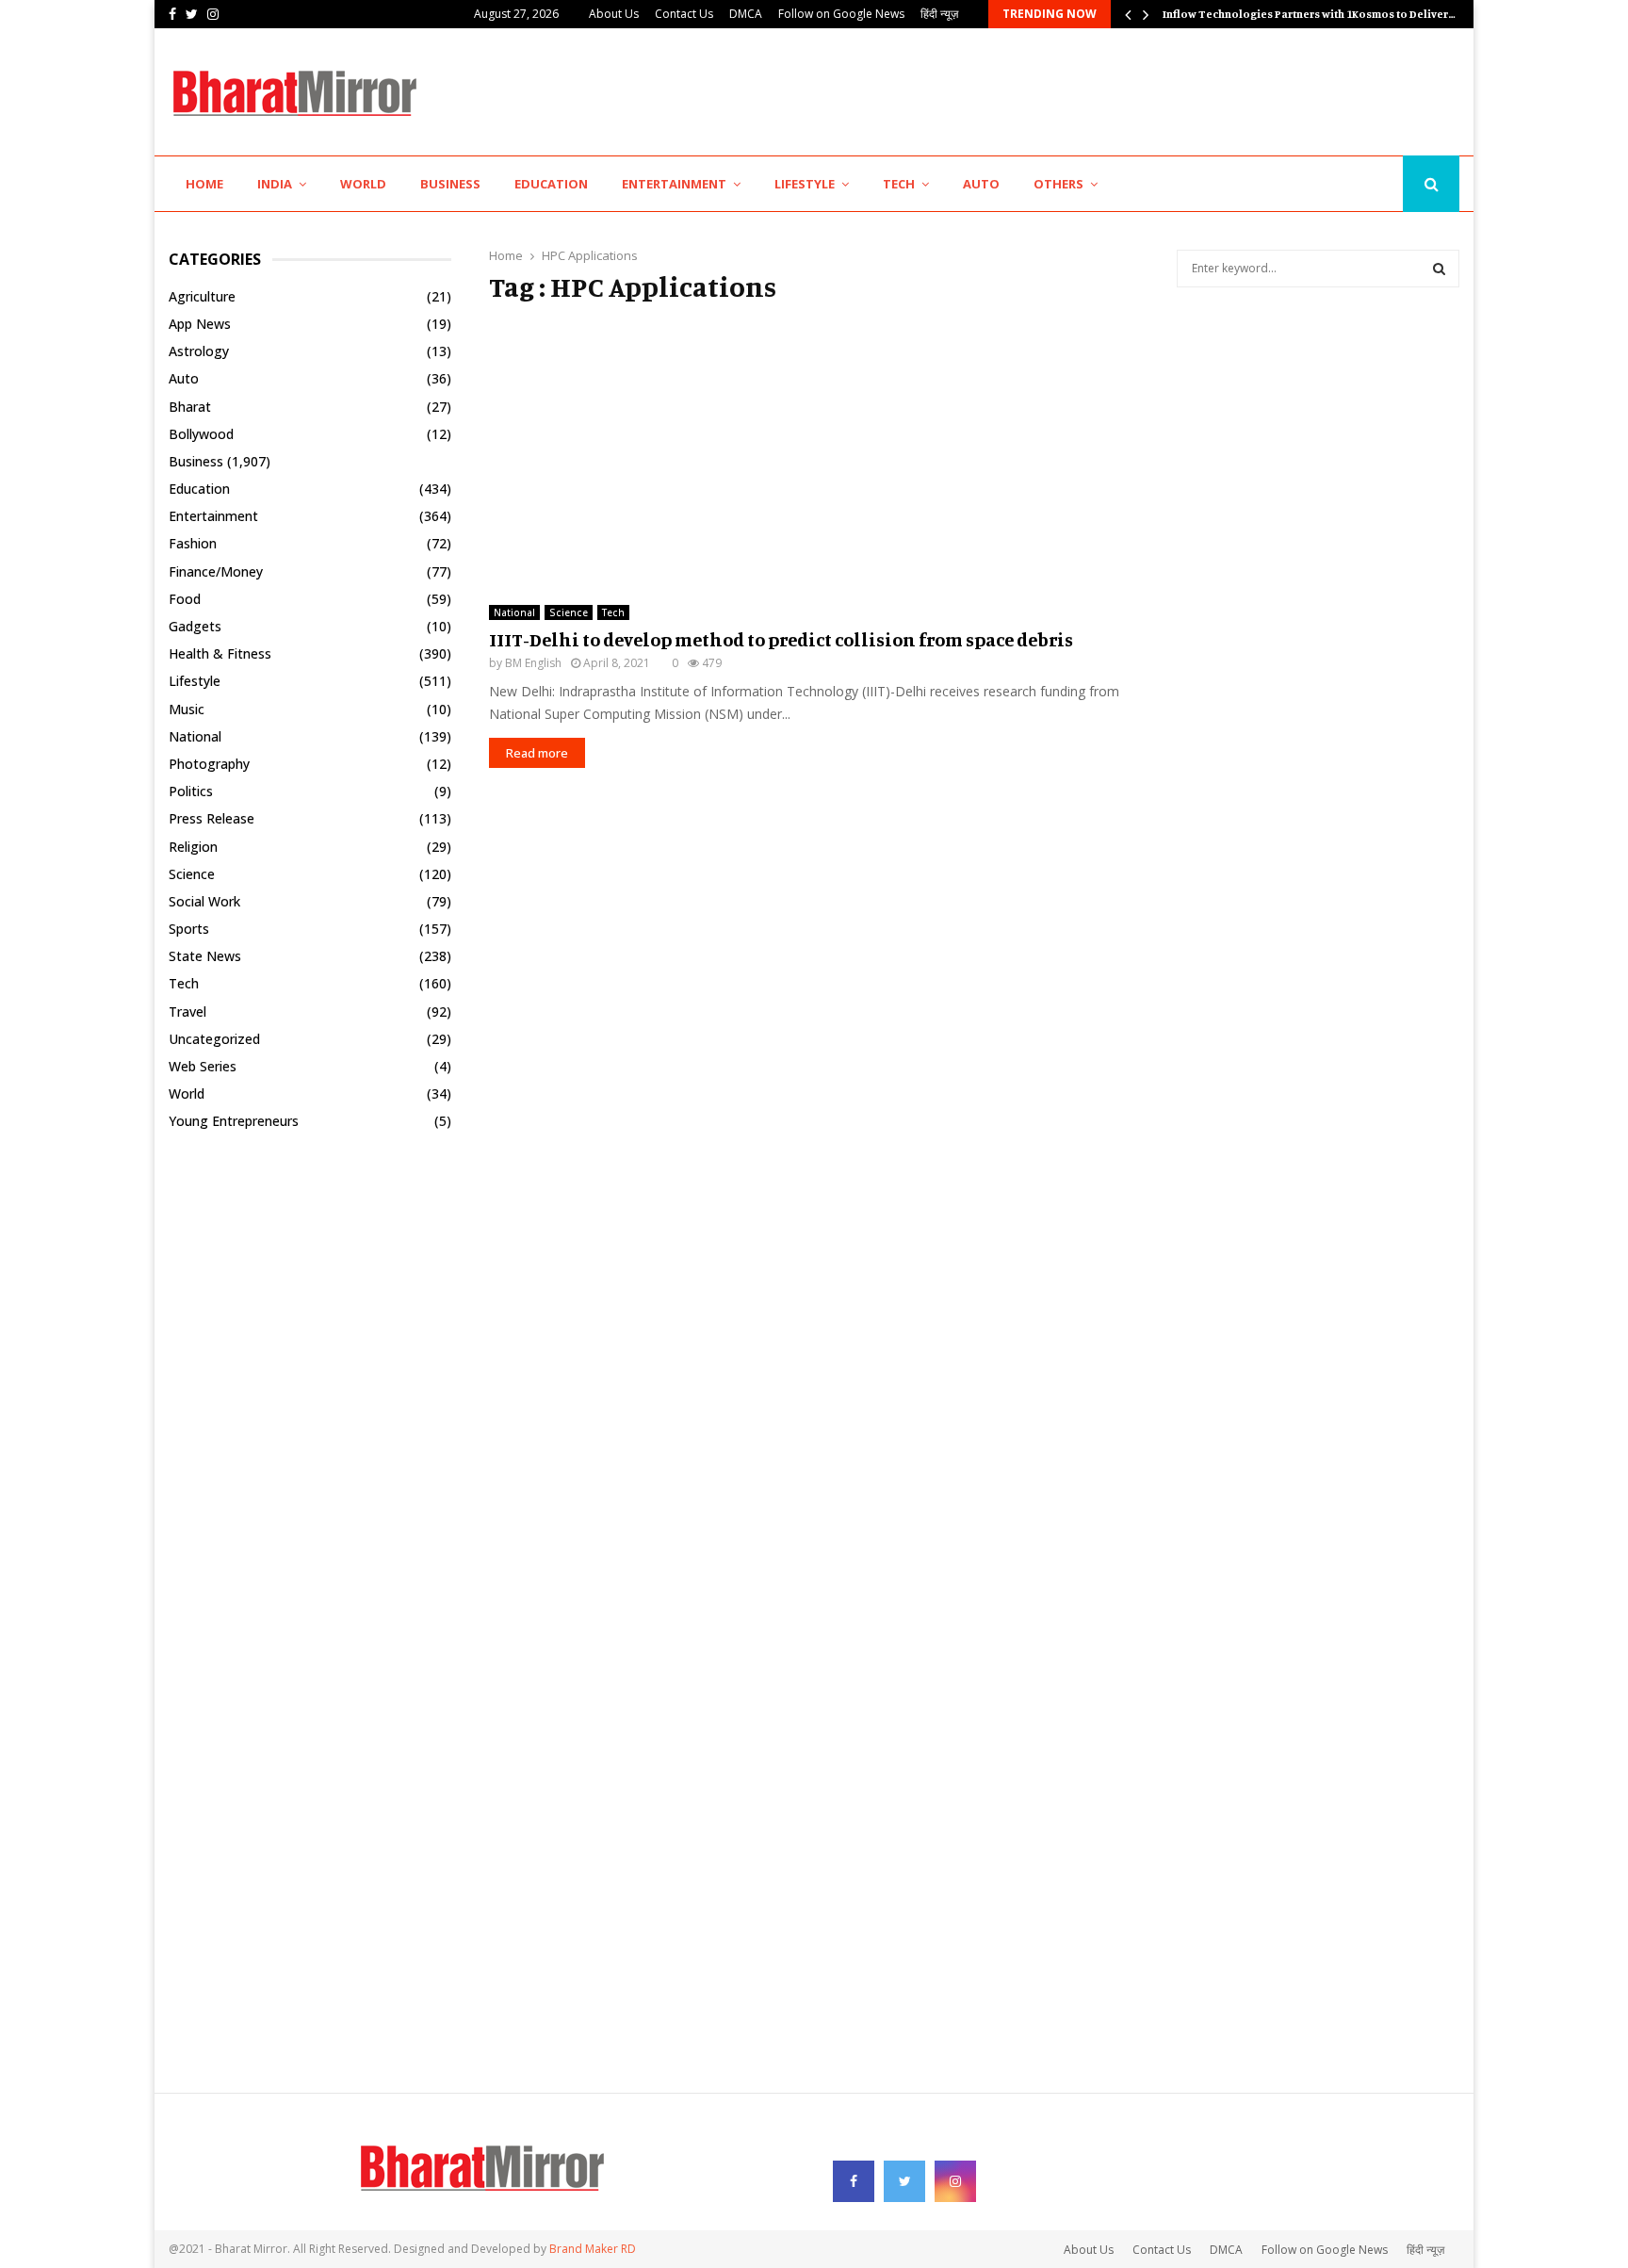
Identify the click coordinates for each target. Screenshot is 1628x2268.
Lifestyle (805, 184)
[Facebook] (1340, 184)
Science (569, 612)
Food (185, 599)
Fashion (193, 543)
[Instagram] (1383, 184)
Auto (981, 184)
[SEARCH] (1439, 269)
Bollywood (201, 434)
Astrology (199, 351)
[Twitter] (1360, 184)
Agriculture (202, 296)
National (514, 612)
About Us (614, 14)
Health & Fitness (220, 653)
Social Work (204, 901)
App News (200, 324)
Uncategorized (214, 1039)
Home (204, 184)
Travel (187, 1012)
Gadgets (195, 626)
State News (205, 956)
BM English (533, 663)
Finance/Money (216, 571)
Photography (209, 764)
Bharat (190, 407)
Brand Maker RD (593, 2249)
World (363, 184)
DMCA (746, 14)
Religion (193, 847)
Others (1058, 184)
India (275, 184)
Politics (191, 791)
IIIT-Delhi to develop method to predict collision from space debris (781, 639)
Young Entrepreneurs (234, 1121)
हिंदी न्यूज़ (939, 14)
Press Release (212, 818)
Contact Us (684, 14)
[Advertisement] (1116, 90)
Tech (899, 184)
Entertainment (674, 184)
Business (450, 184)
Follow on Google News (841, 14)
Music (187, 709)
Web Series (203, 1066)
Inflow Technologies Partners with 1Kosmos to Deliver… (1323, 14)
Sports (189, 929)
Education (551, 184)
